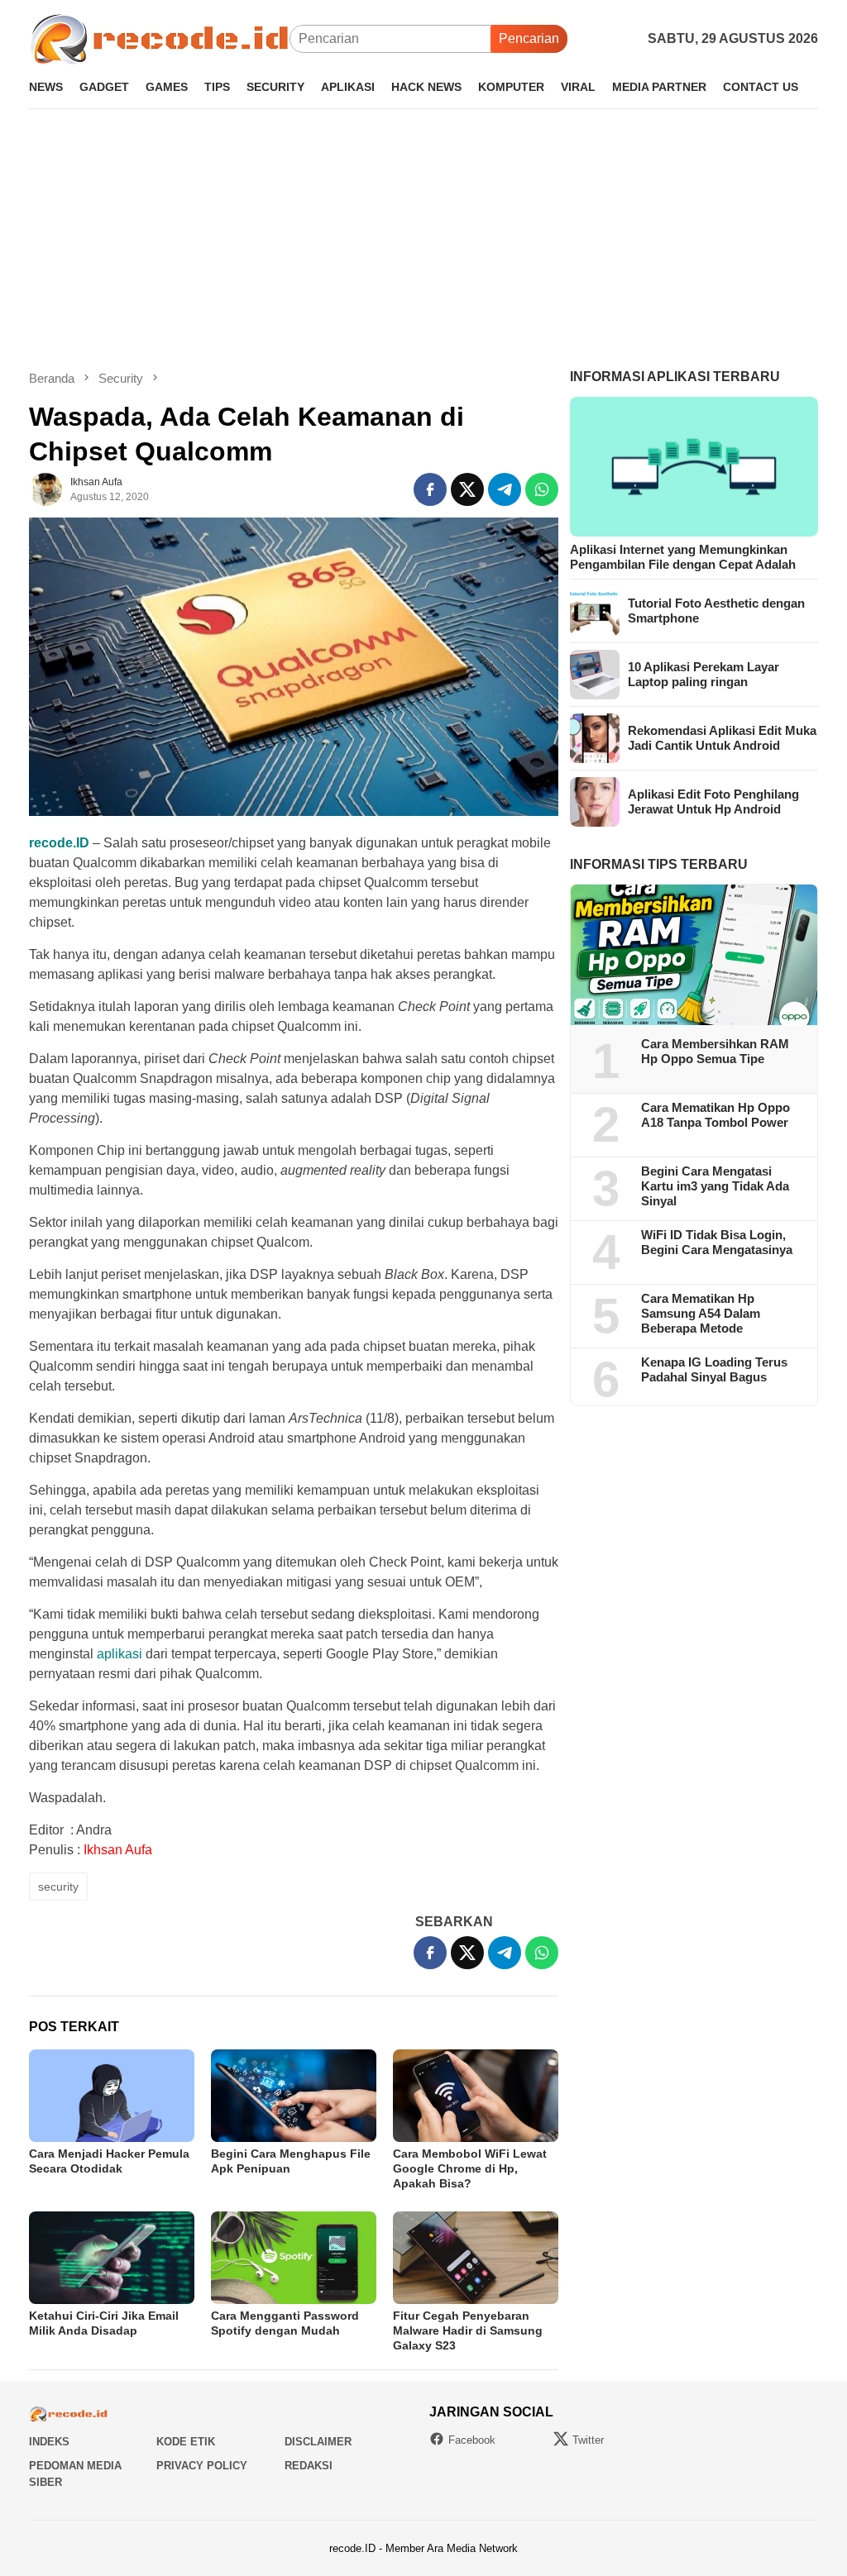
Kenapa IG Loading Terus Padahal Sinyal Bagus (714, 1369)
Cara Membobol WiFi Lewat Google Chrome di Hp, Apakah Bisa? (470, 2168)
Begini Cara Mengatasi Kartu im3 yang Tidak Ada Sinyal (715, 1186)
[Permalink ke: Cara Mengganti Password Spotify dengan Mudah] (294, 2258)
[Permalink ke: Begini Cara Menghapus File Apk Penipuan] (294, 2096)
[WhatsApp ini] (542, 489)
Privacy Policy (202, 2466)
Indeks (49, 2442)
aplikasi (120, 1654)
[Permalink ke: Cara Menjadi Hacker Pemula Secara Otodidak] (112, 2096)
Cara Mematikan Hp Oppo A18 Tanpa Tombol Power (715, 1115)
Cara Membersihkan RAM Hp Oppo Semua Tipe (715, 1051)
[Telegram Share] (505, 489)
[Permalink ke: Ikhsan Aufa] (45, 489)
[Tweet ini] (467, 489)
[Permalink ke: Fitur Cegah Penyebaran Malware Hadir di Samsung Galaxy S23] (476, 2258)
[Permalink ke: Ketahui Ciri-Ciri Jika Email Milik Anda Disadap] (112, 2258)
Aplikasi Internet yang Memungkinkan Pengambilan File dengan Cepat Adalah (683, 557)
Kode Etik (186, 2442)
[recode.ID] (159, 38)
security (58, 1887)
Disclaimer (318, 2442)
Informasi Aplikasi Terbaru (675, 377)
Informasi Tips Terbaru (659, 864)
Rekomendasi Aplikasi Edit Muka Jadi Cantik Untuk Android (722, 738)
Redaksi (309, 2466)
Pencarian (529, 38)
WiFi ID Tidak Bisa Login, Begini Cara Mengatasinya (717, 1242)
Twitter (588, 2440)
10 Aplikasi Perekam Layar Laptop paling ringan (703, 674)
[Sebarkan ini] (430, 489)
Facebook (472, 2440)
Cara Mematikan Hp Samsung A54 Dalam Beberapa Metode (701, 1313)
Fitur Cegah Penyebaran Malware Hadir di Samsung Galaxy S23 (468, 2330)
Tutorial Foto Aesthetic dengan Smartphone (716, 611)
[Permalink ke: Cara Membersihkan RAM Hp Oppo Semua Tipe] (694, 955)
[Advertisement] (423, 239)
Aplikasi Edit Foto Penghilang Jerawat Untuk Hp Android (713, 801)
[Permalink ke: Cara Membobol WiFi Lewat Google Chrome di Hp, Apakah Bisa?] (476, 2096)
